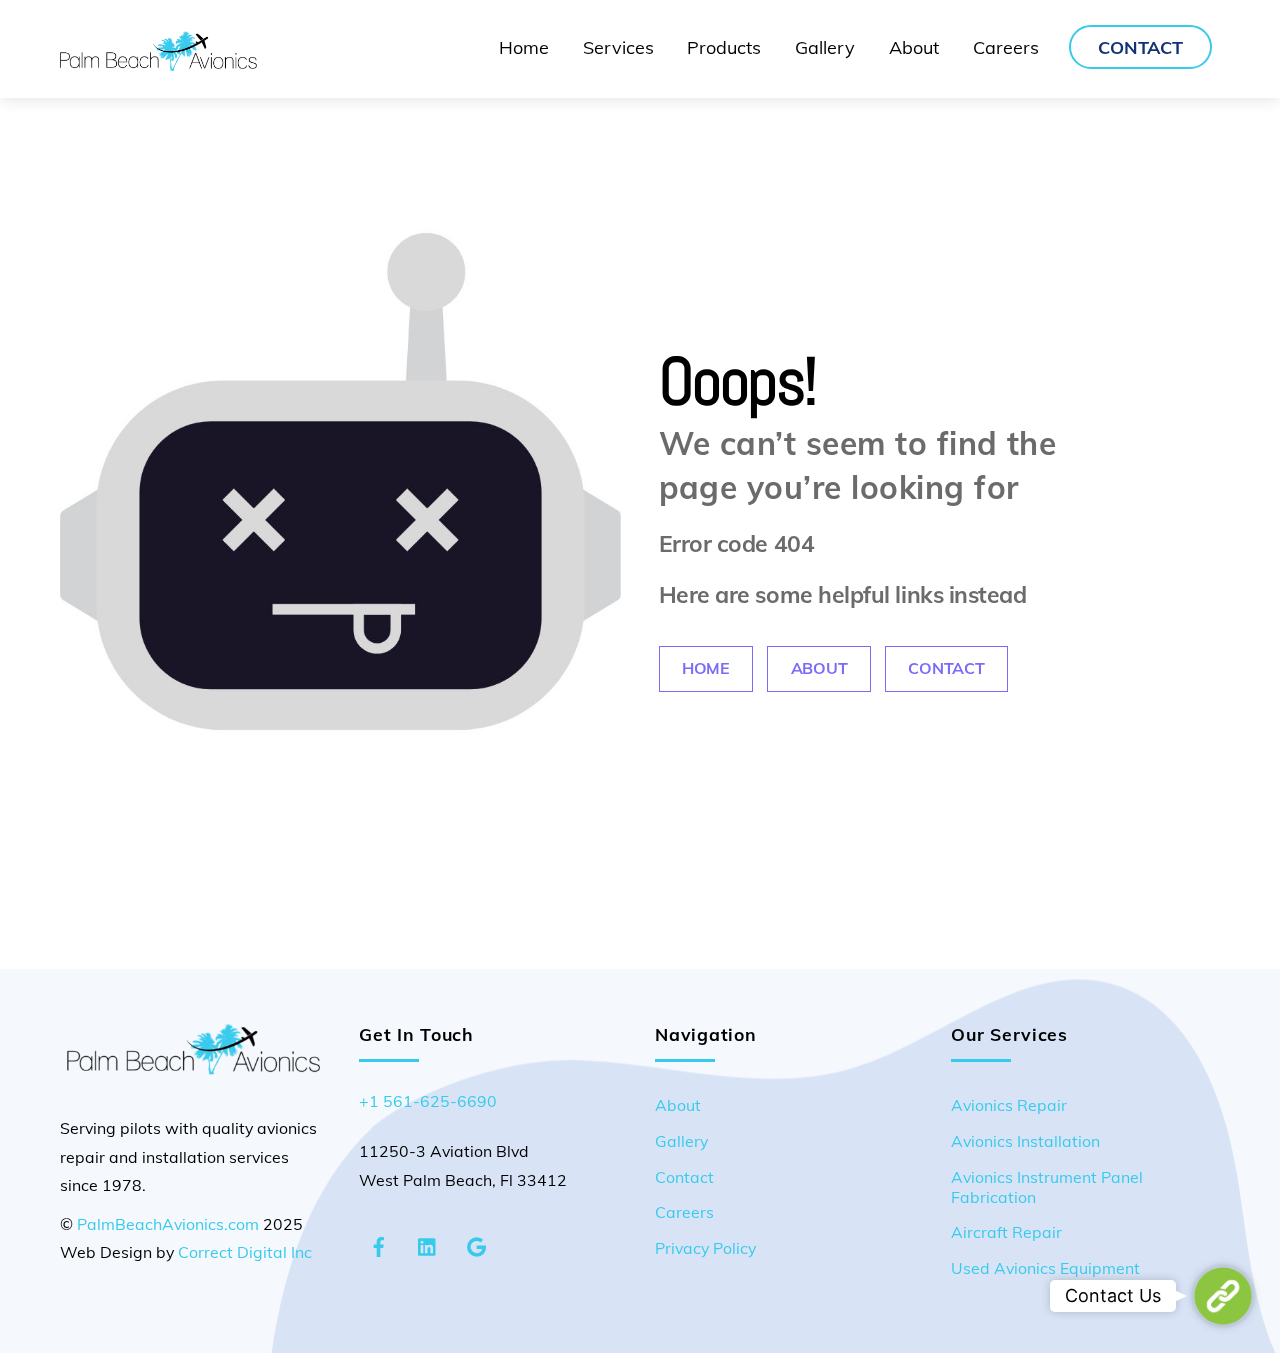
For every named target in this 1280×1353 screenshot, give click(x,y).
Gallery (825, 47)
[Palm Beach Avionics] (158, 62)
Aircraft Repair (1006, 1232)
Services (618, 47)
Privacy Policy (705, 1248)
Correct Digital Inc (245, 1252)
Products (724, 47)
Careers (1006, 47)
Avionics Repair (1009, 1105)
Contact (1140, 47)
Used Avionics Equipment (1045, 1268)
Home (524, 47)
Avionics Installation (1025, 1141)
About (914, 47)
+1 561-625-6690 (428, 1101)
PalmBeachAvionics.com (168, 1224)
